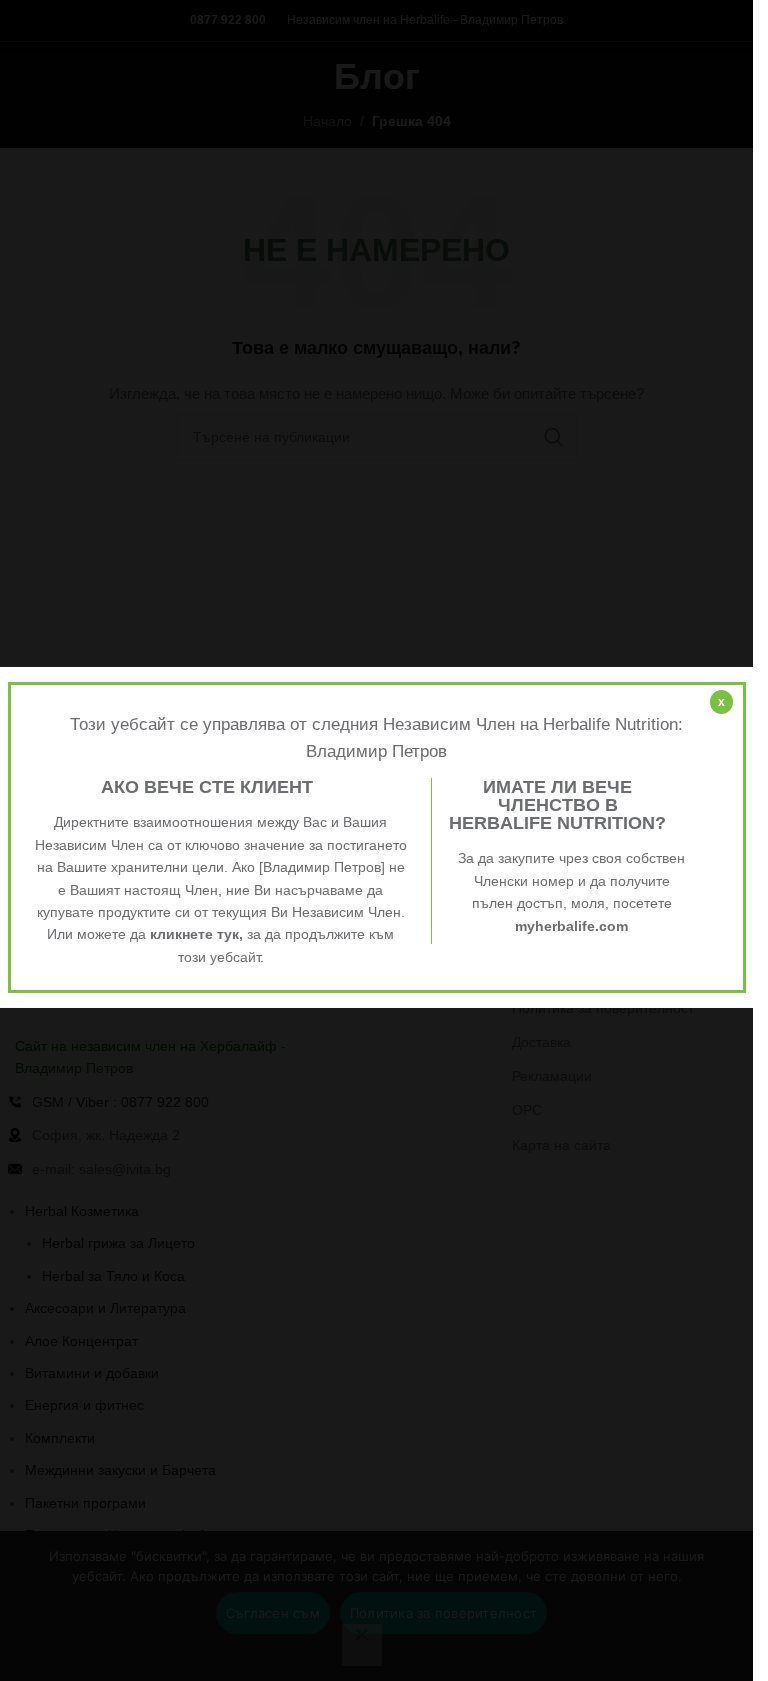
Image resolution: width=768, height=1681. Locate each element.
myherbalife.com (571, 926)
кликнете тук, (196, 934)
